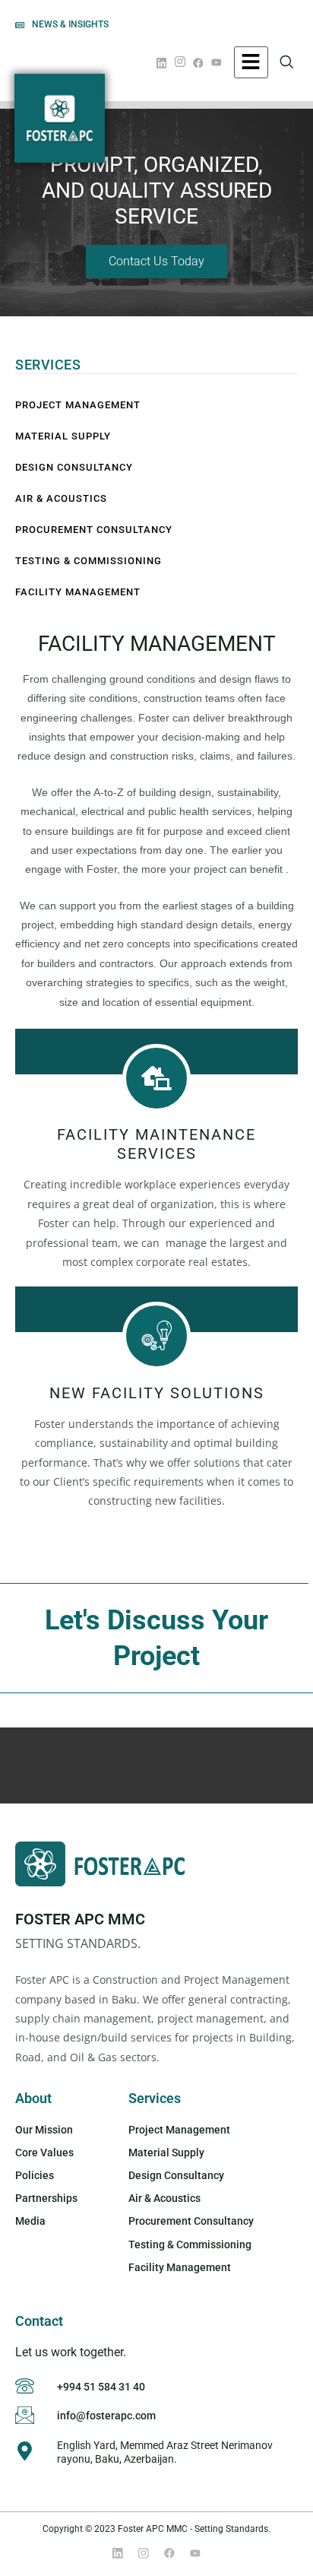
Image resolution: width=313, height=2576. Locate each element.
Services (155, 2098)
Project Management (78, 405)
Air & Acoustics (61, 498)
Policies (35, 2175)
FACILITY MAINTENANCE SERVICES (156, 1144)
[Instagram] (182, 62)
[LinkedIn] (164, 61)
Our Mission (44, 2130)
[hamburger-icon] (251, 62)
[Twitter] (144, 2553)
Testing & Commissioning (89, 561)
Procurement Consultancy (94, 530)
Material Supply (63, 436)
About (33, 2098)
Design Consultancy (74, 467)
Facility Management (78, 592)
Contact (39, 2321)
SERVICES (48, 365)
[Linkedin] (118, 2553)
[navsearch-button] (295, 62)
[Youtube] (219, 61)
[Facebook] (201, 61)
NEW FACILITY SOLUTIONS (157, 1393)
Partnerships (46, 2198)
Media (30, 2221)
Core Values (44, 2152)
